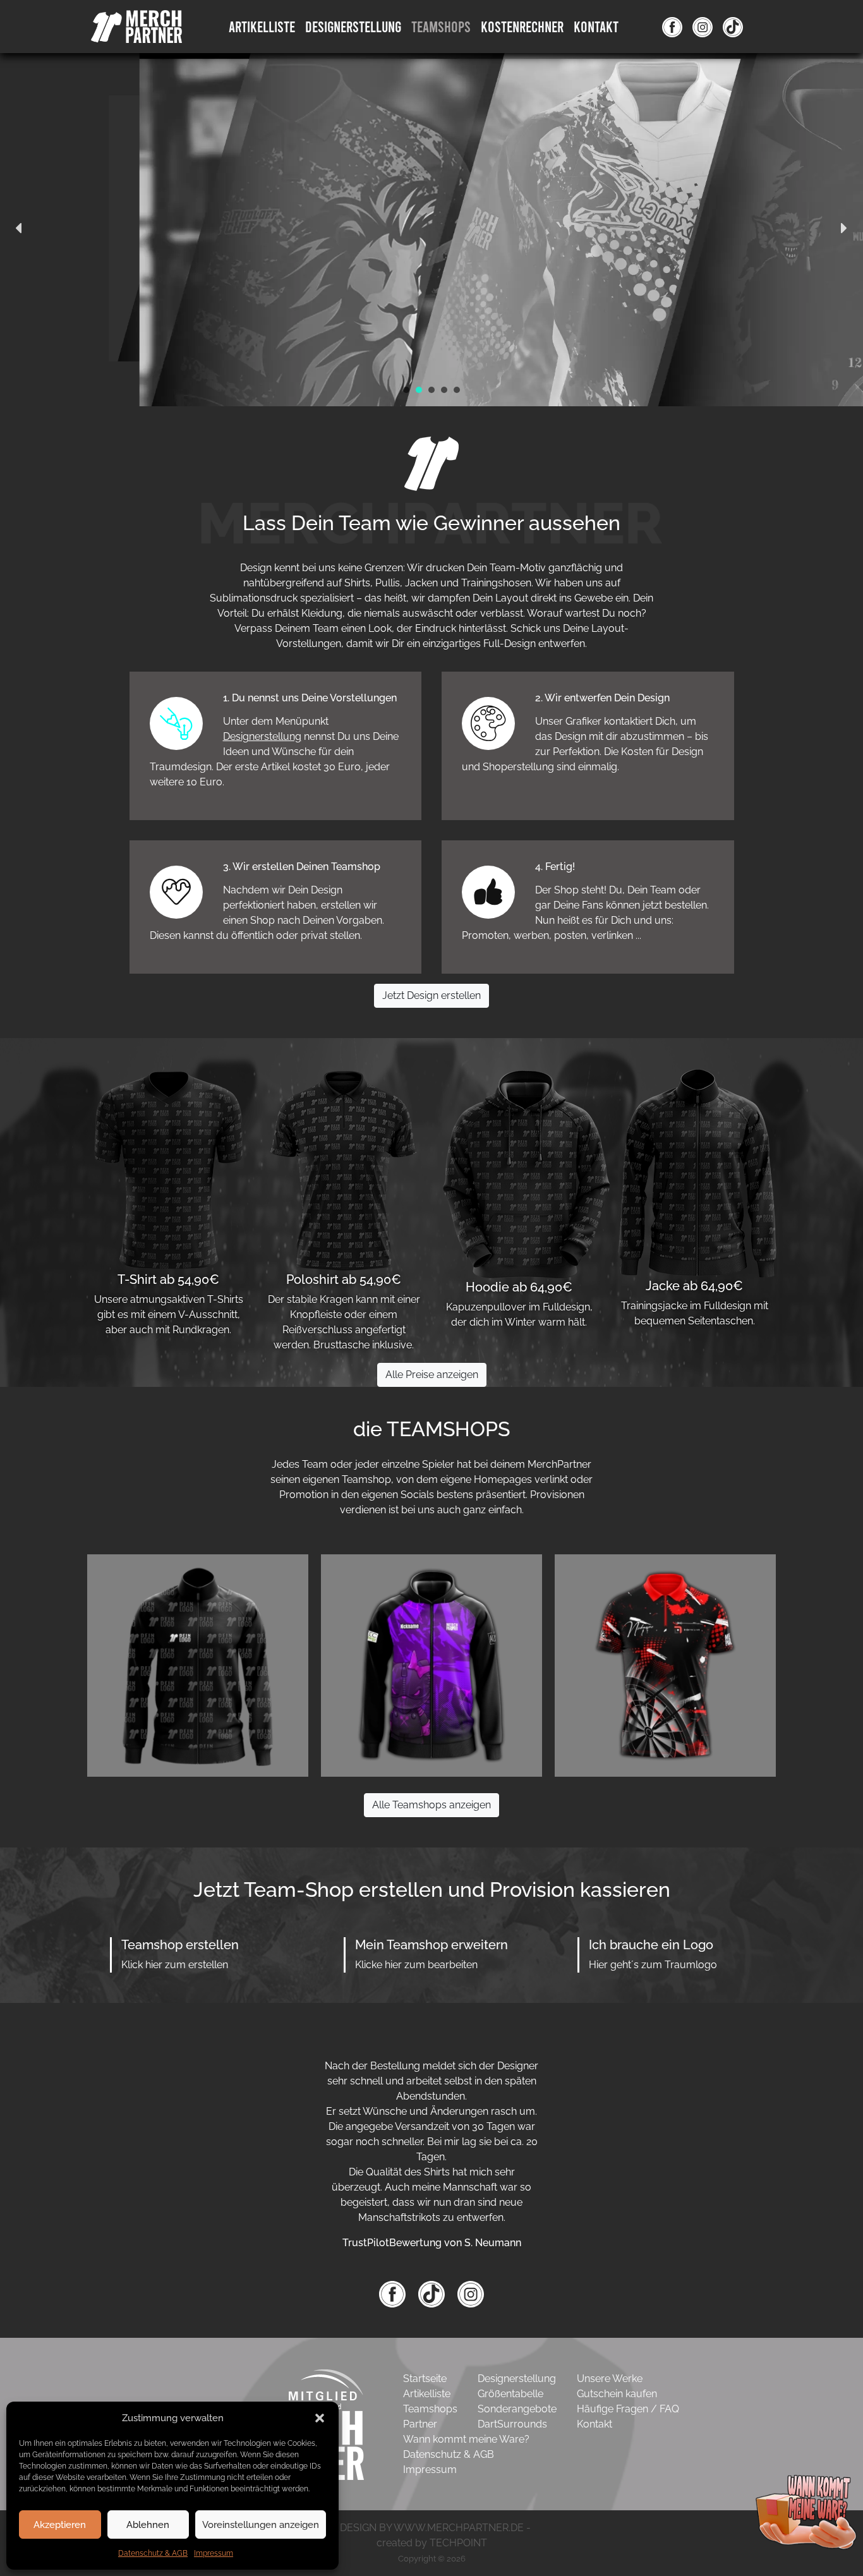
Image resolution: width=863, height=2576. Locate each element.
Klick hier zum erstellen (175, 1965)
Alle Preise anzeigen (432, 1375)
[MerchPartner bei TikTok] (433, 2293)
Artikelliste (262, 26)
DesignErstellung (353, 26)
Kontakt (596, 26)
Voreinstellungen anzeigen (261, 2525)
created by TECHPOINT (432, 2543)
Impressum (214, 2553)
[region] (431, 228)
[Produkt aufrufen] (198, 1665)
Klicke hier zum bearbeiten (416, 1965)
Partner (420, 2424)
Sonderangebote (517, 2409)
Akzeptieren (60, 2525)
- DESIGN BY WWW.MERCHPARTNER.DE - (432, 2528)
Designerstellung (262, 736)
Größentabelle (510, 2394)
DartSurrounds (512, 2424)
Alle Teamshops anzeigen (431, 1805)
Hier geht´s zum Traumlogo (653, 1965)
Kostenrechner (522, 26)
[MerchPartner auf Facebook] (672, 27)
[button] (320, 2418)
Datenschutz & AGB (153, 2553)
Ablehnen (148, 2525)
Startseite (425, 2379)
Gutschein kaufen (617, 2394)
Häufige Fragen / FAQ (628, 2409)
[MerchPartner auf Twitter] (733, 27)
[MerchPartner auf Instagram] (703, 27)
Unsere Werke (610, 2379)
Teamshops (441, 26)
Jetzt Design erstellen (431, 995)
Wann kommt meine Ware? (466, 2439)
